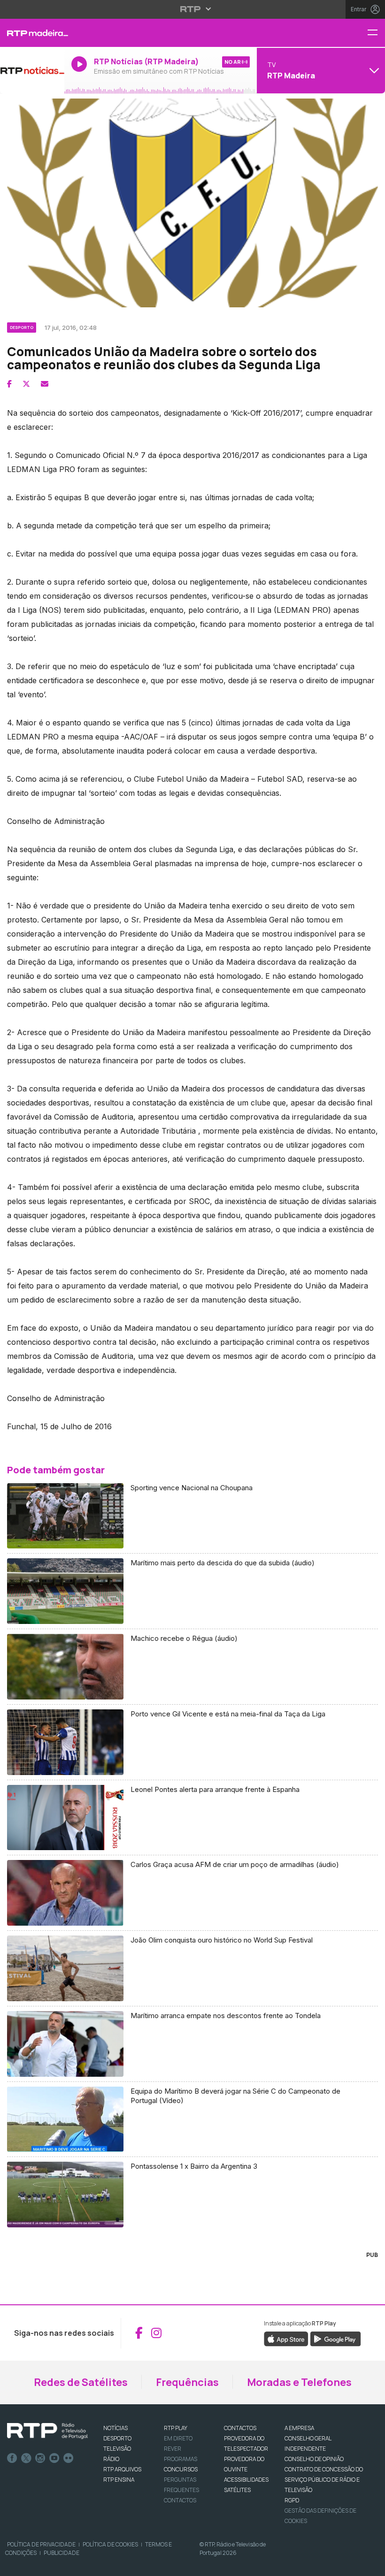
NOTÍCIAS (115, 2428)
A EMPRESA (299, 2428)
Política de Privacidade (41, 2544)
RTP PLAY (176, 2428)
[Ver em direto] (32, 70)
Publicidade (62, 2553)
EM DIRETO (178, 2438)
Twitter (26, 2458)
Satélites (237, 2490)
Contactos (180, 2500)
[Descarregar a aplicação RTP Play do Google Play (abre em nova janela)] (335, 2338)
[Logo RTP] (47, 2431)
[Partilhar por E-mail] (45, 384)
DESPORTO (117, 2438)
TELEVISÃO (117, 2449)
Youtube (54, 2458)
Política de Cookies (110, 2544)
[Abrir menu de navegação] (376, 33)
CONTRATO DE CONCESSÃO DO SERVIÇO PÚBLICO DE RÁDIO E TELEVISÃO (324, 2480)
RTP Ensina (119, 2480)
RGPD (292, 2500)
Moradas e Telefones (299, 2382)
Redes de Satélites (81, 2382)
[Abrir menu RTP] (193, 9)
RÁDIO (111, 2459)
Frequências (187, 2382)
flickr (69, 2458)
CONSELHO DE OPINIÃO (314, 2459)
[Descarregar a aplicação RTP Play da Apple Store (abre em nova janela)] (286, 2338)
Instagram (40, 2458)
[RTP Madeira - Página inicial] (32, 33)
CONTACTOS (240, 2428)
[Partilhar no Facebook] (9, 384)
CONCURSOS (181, 2469)
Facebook (12, 2458)
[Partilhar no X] (26, 384)
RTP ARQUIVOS (122, 2469)
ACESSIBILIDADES (246, 2480)
